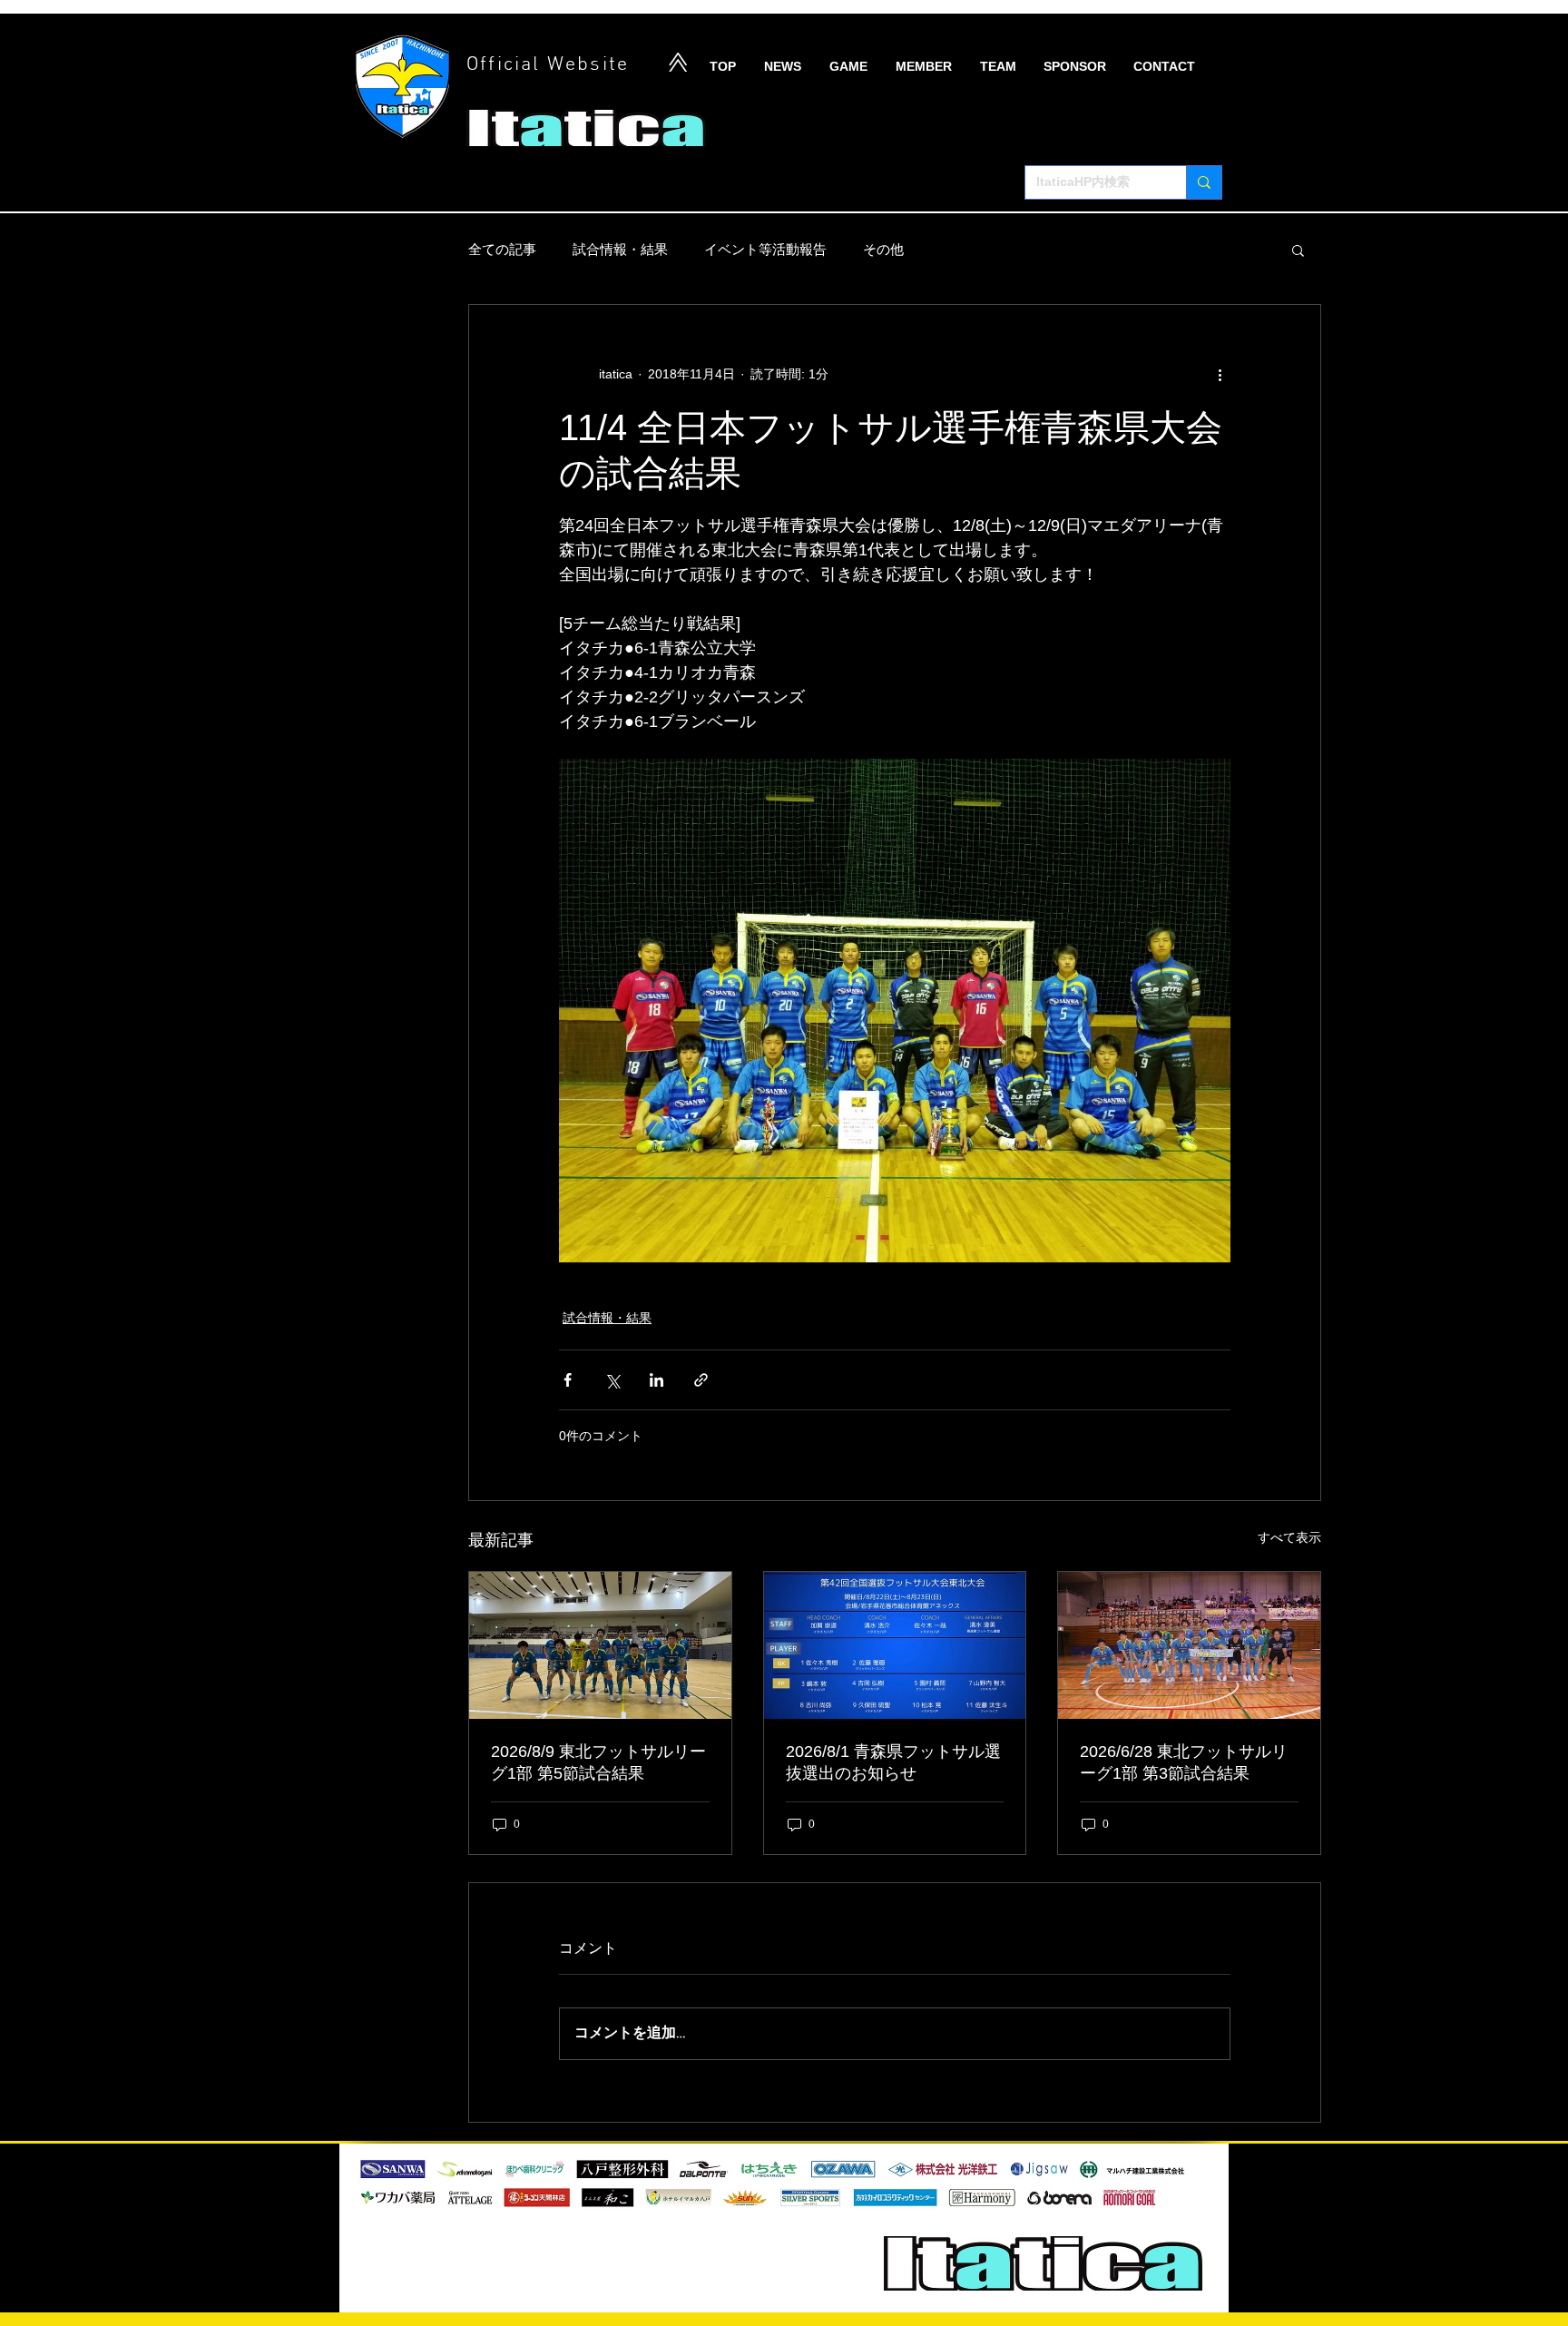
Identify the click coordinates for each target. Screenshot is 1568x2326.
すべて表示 (1289, 1537)
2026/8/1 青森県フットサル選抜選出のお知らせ (893, 1762)
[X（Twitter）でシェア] (612, 1380)
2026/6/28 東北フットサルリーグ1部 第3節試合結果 (1184, 1762)
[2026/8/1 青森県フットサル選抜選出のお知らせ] (895, 1645)
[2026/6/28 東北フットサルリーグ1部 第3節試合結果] (1189, 1645)
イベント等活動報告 (765, 249)
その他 (883, 249)
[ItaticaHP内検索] (1204, 182)
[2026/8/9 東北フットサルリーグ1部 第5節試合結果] (600, 1645)
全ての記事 (502, 249)
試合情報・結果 (620, 249)
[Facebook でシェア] (568, 1380)
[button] (1298, 250)
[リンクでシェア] (701, 1380)
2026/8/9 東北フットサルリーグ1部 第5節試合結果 (598, 1762)
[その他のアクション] (1220, 374)
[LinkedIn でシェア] (657, 1380)
